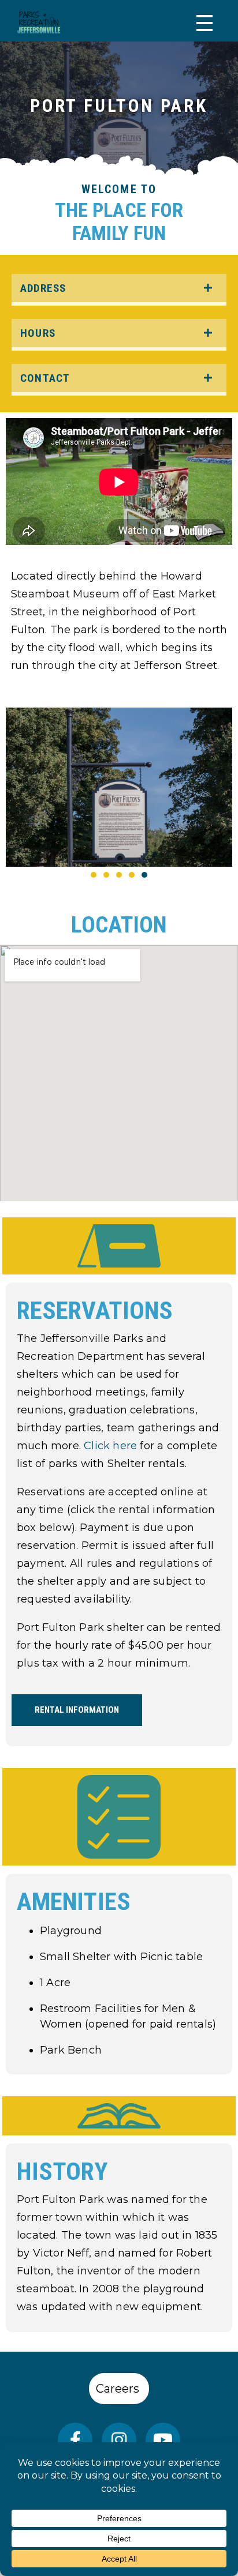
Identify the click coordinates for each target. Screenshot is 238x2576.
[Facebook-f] (75, 2440)
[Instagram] (119, 2440)
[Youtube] (163, 2440)
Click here (110, 1446)
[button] (94, 875)
